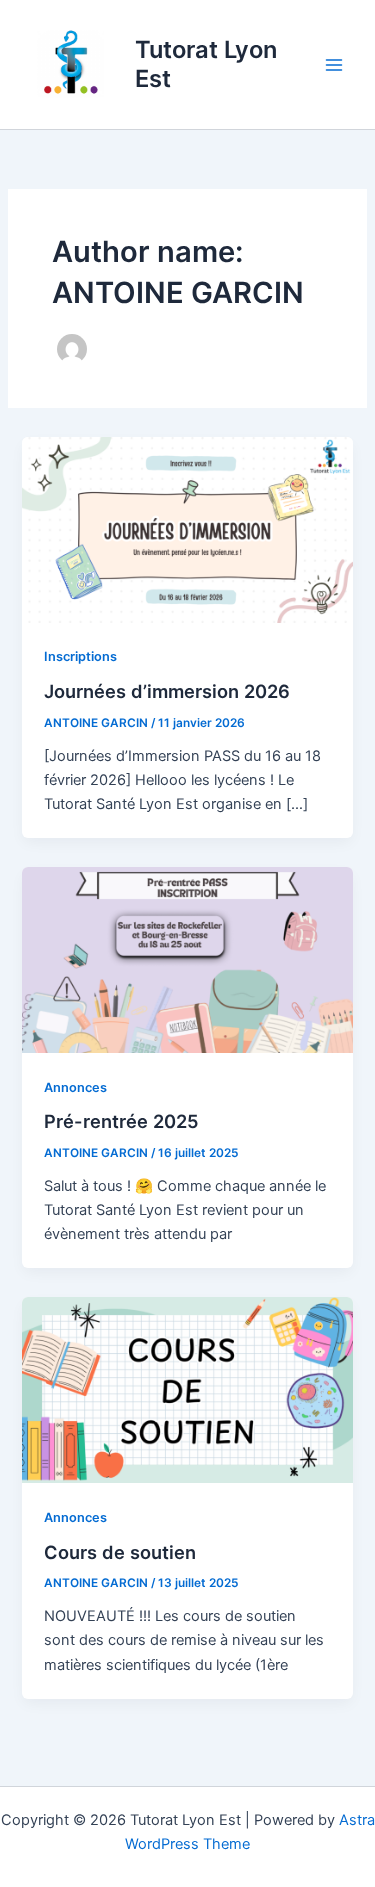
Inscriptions (80, 656)
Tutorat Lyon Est (206, 63)
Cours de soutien (120, 1552)
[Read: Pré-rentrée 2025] (187, 959)
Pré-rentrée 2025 (121, 1121)
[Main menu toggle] (334, 65)
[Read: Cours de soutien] (187, 1389)
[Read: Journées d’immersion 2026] (187, 529)
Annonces (75, 1087)
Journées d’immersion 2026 (167, 691)
